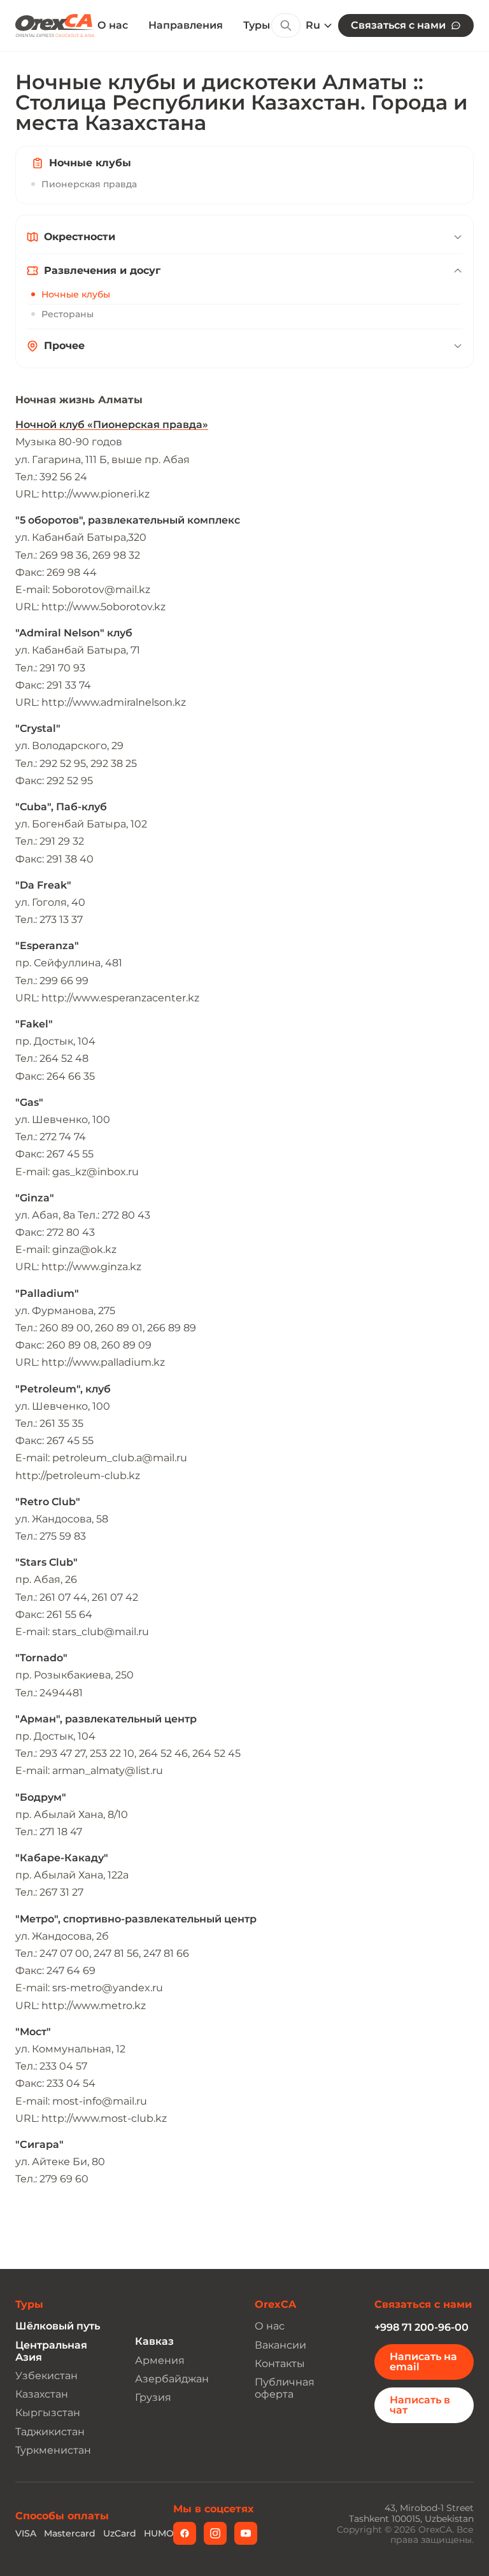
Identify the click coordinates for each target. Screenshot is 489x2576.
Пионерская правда (89, 184)
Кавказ (154, 2341)
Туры (257, 25)
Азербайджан (172, 2379)
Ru (313, 25)
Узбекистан (46, 2376)
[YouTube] (246, 2533)
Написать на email (423, 2362)
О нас (113, 25)
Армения (160, 2360)
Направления (186, 25)
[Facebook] (185, 2533)
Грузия (153, 2397)
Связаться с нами (398, 25)
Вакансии (280, 2345)
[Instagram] (215, 2533)
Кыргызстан (48, 2413)
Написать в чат (420, 2405)
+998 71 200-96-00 (422, 2327)
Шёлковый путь (58, 2326)
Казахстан (42, 2394)
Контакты (280, 2364)
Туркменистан (53, 2450)
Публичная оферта (285, 2388)
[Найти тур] (286, 25)
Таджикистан (50, 2432)
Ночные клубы (76, 294)
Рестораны (67, 314)
